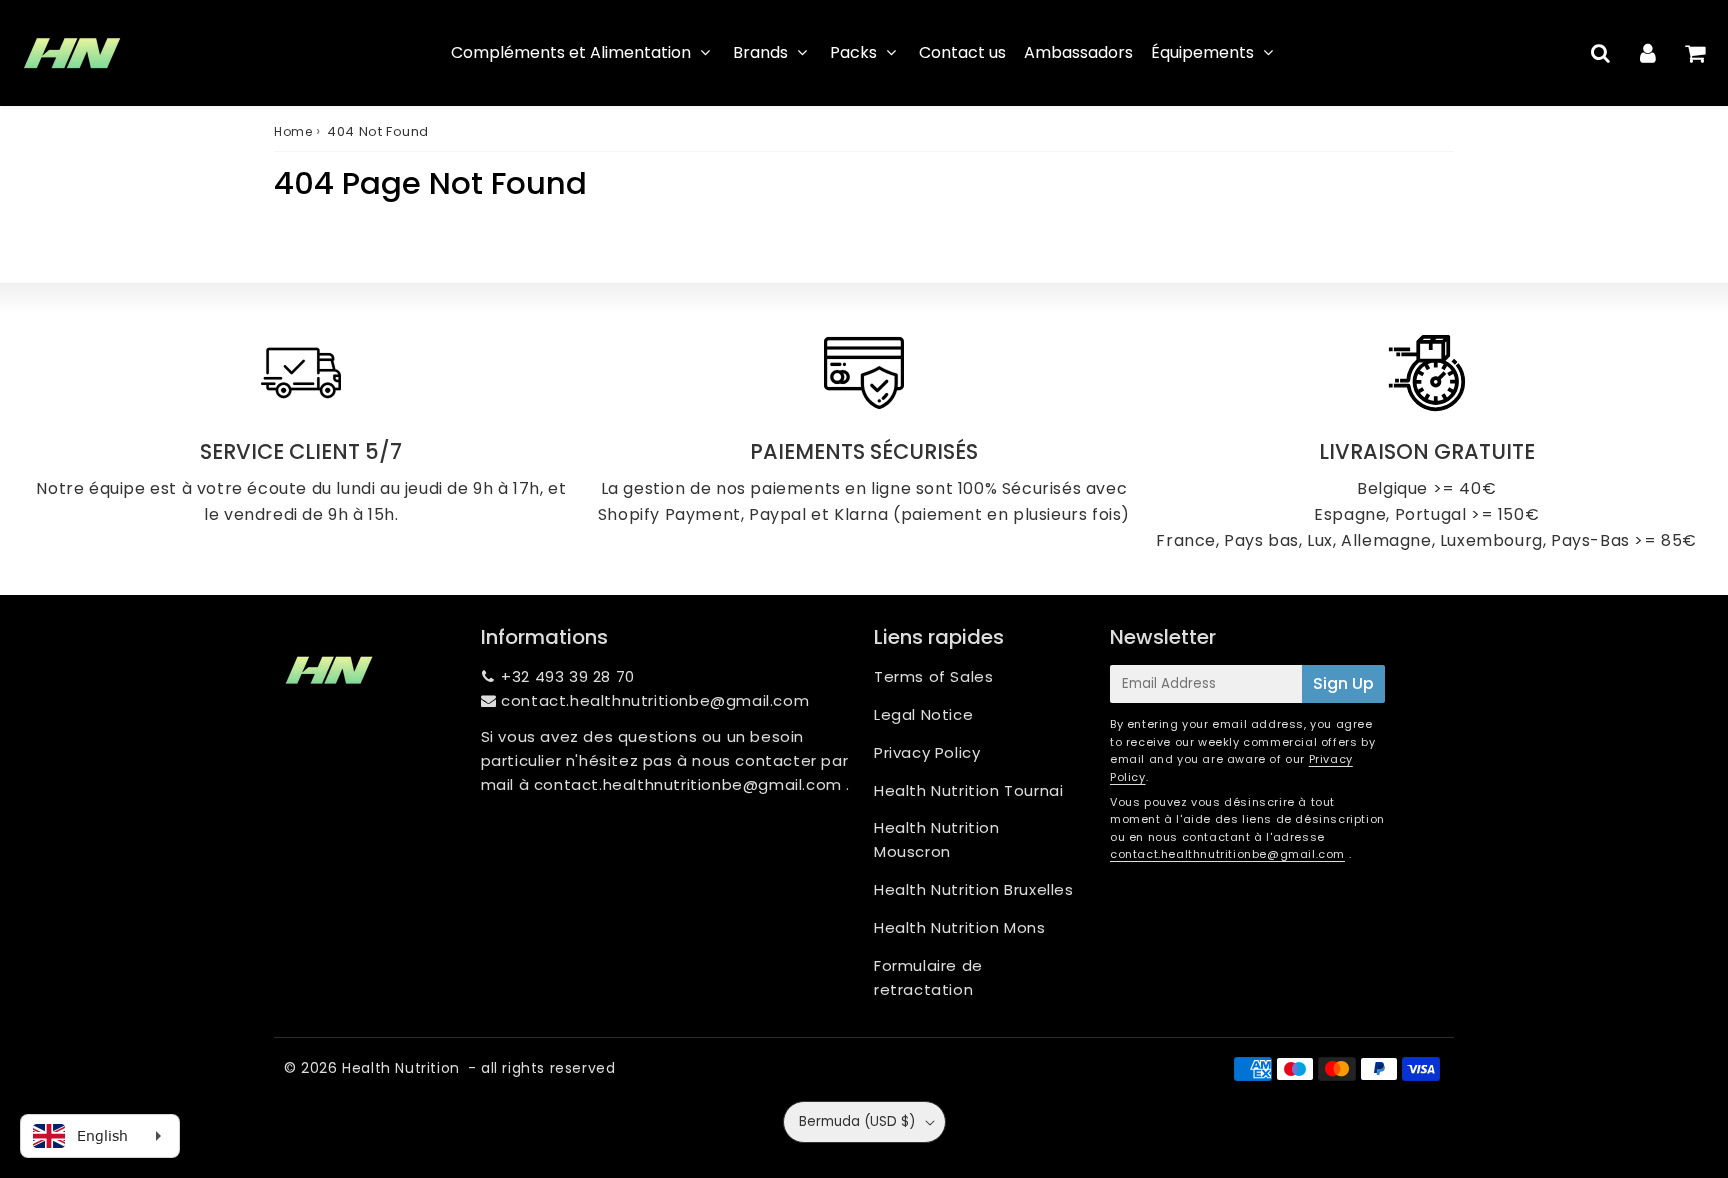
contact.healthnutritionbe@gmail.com (655, 700)
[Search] (1600, 53)
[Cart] (1694, 53)
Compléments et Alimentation (571, 52)
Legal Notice (923, 714)
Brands (760, 52)
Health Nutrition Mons (960, 927)
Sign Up (1343, 683)
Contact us (962, 52)
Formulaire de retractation (928, 977)
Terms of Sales (933, 676)
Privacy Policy (927, 752)
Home (293, 131)
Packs (853, 52)
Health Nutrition (401, 1068)
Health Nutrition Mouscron (937, 839)
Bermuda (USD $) (857, 1121)
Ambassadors (1078, 52)
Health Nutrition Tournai (968, 790)
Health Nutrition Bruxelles (974, 889)
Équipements (1202, 52)
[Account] (1647, 53)
